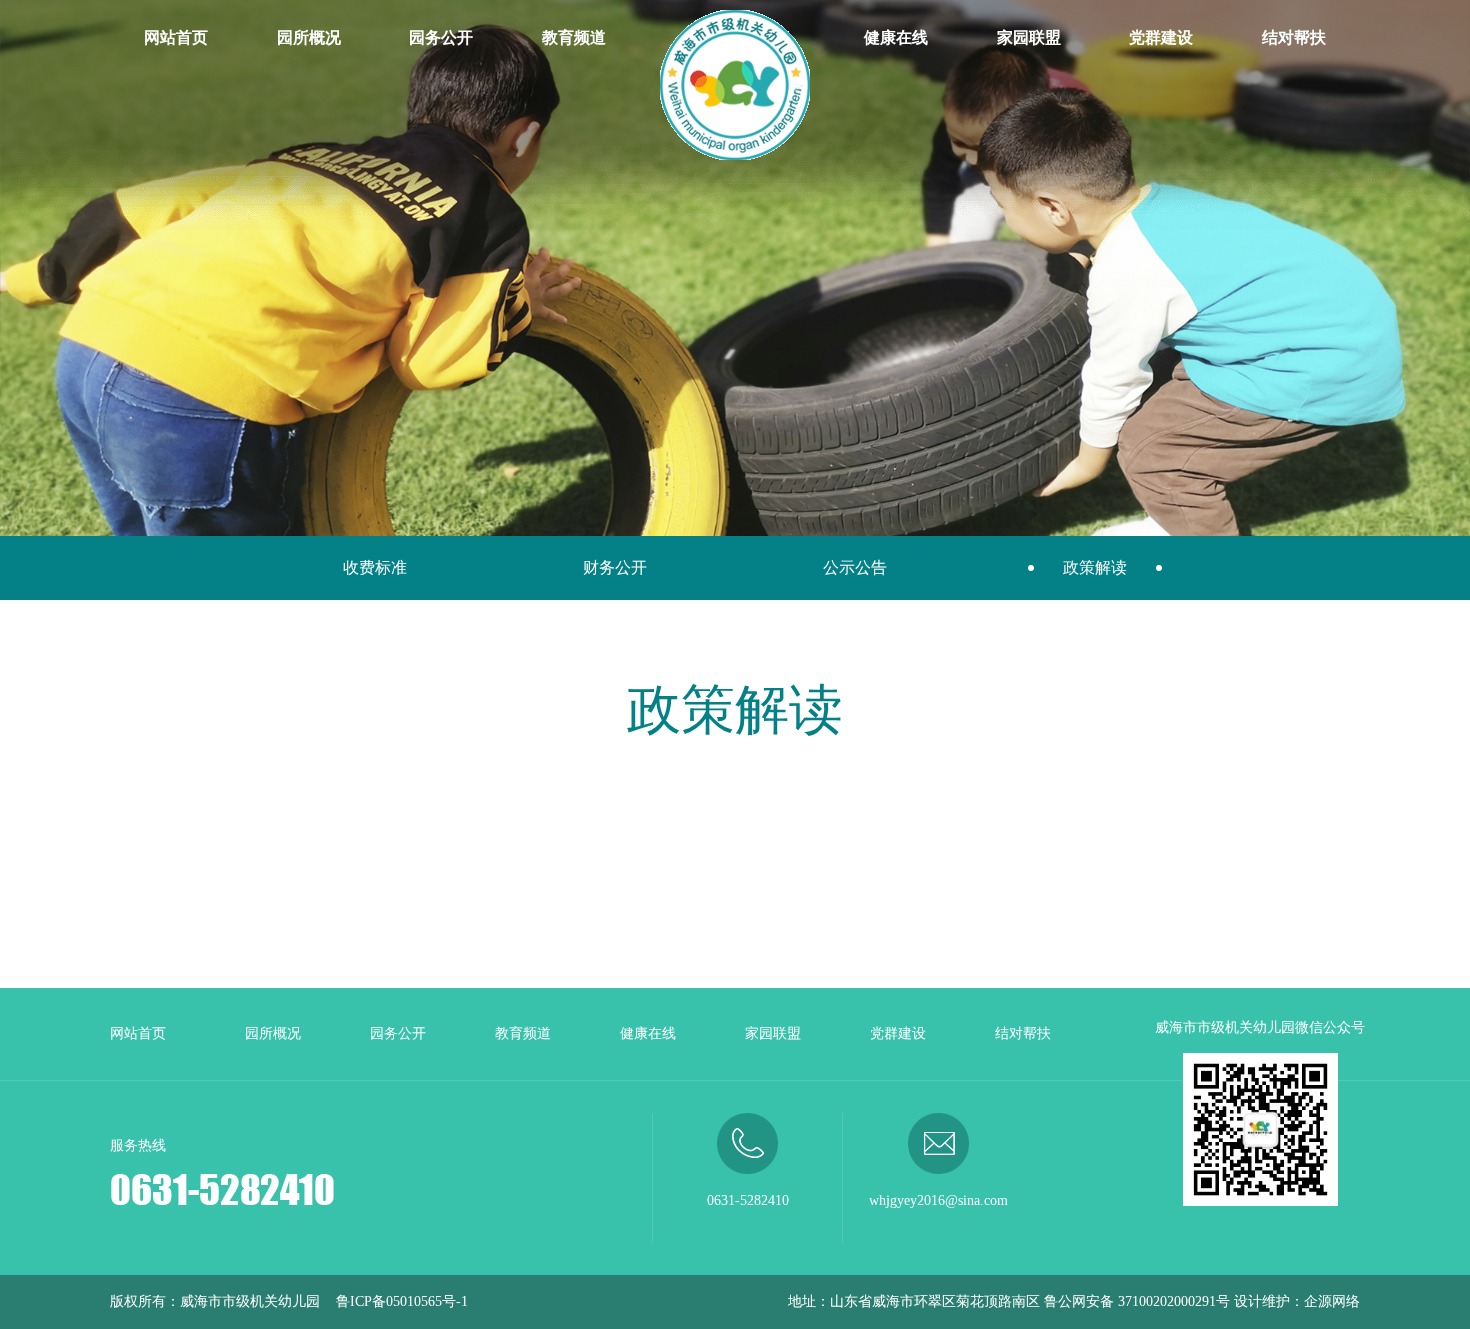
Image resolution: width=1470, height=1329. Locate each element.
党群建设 (1161, 37)
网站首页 (176, 37)
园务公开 (441, 37)
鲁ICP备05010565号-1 (402, 1301)
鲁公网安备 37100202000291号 (1137, 1301)
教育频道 (574, 37)
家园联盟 (1029, 37)
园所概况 (309, 37)
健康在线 (896, 37)
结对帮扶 (1294, 37)
